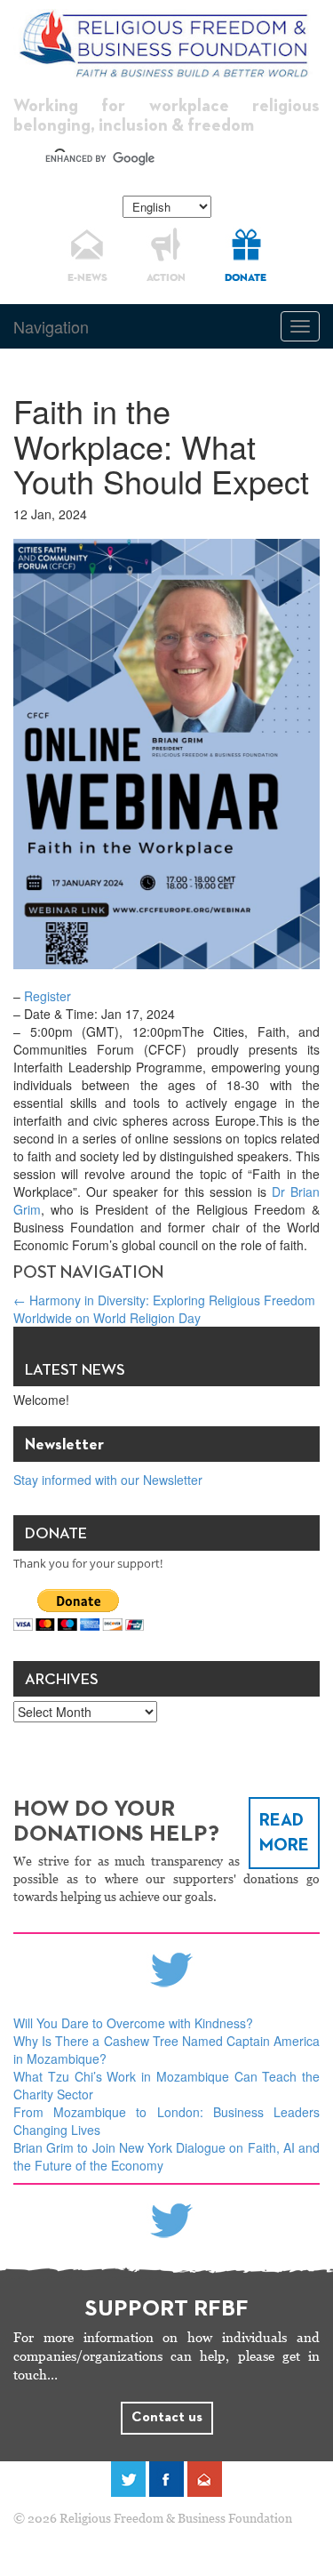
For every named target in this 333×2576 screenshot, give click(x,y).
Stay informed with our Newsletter (108, 1480)
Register (48, 996)
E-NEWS (87, 278)
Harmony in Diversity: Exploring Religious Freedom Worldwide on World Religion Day (164, 1309)
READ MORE (284, 1833)
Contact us (167, 2418)
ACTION (166, 278)
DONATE (246, 278)
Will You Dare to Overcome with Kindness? (133, 2023)
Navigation (51, 326)
